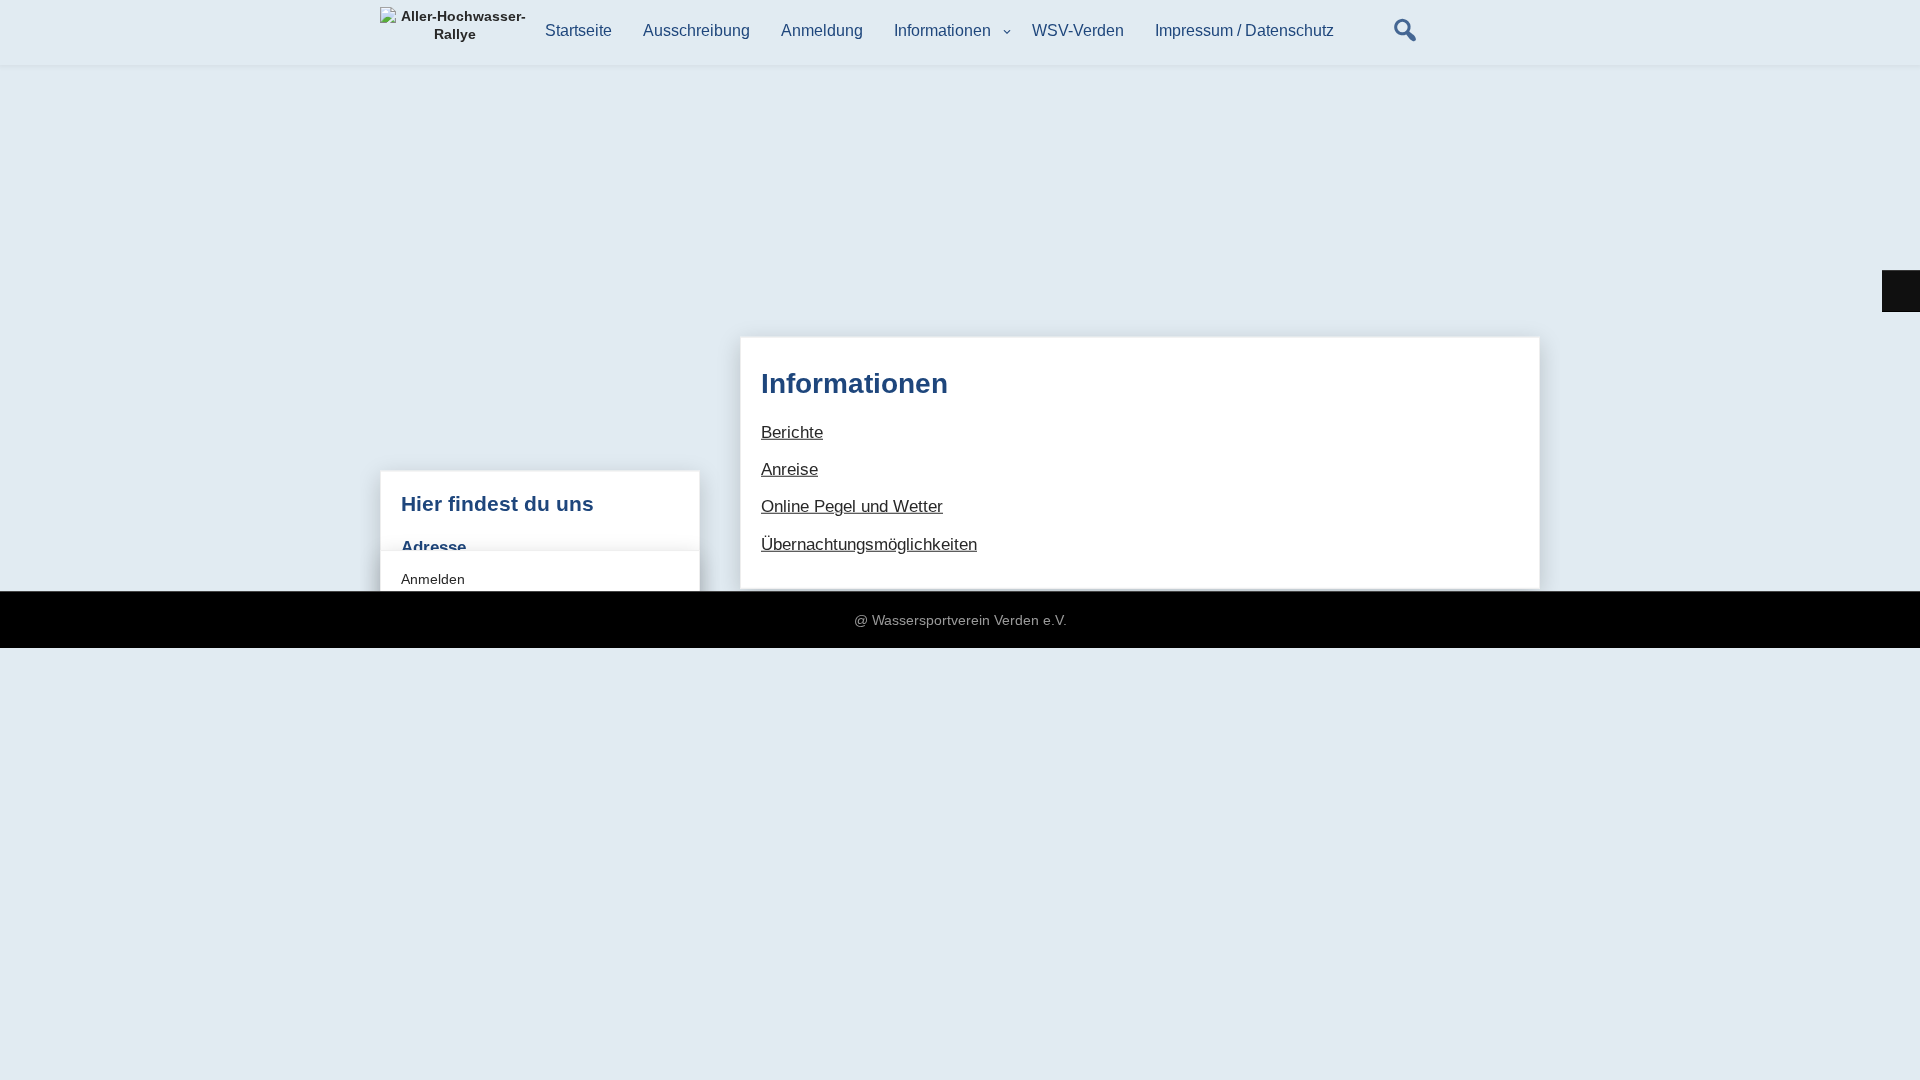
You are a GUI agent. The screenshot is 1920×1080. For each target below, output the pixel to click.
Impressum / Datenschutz (1244, 30)
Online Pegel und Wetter (852, 506)
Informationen (942, 30)
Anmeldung (822, 30)
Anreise (789, 469)
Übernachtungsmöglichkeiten (869, 543)
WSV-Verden (1078, 30)
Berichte (792, 432)
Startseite (578, 30)
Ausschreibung (696, 30)
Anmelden (433, 579)
